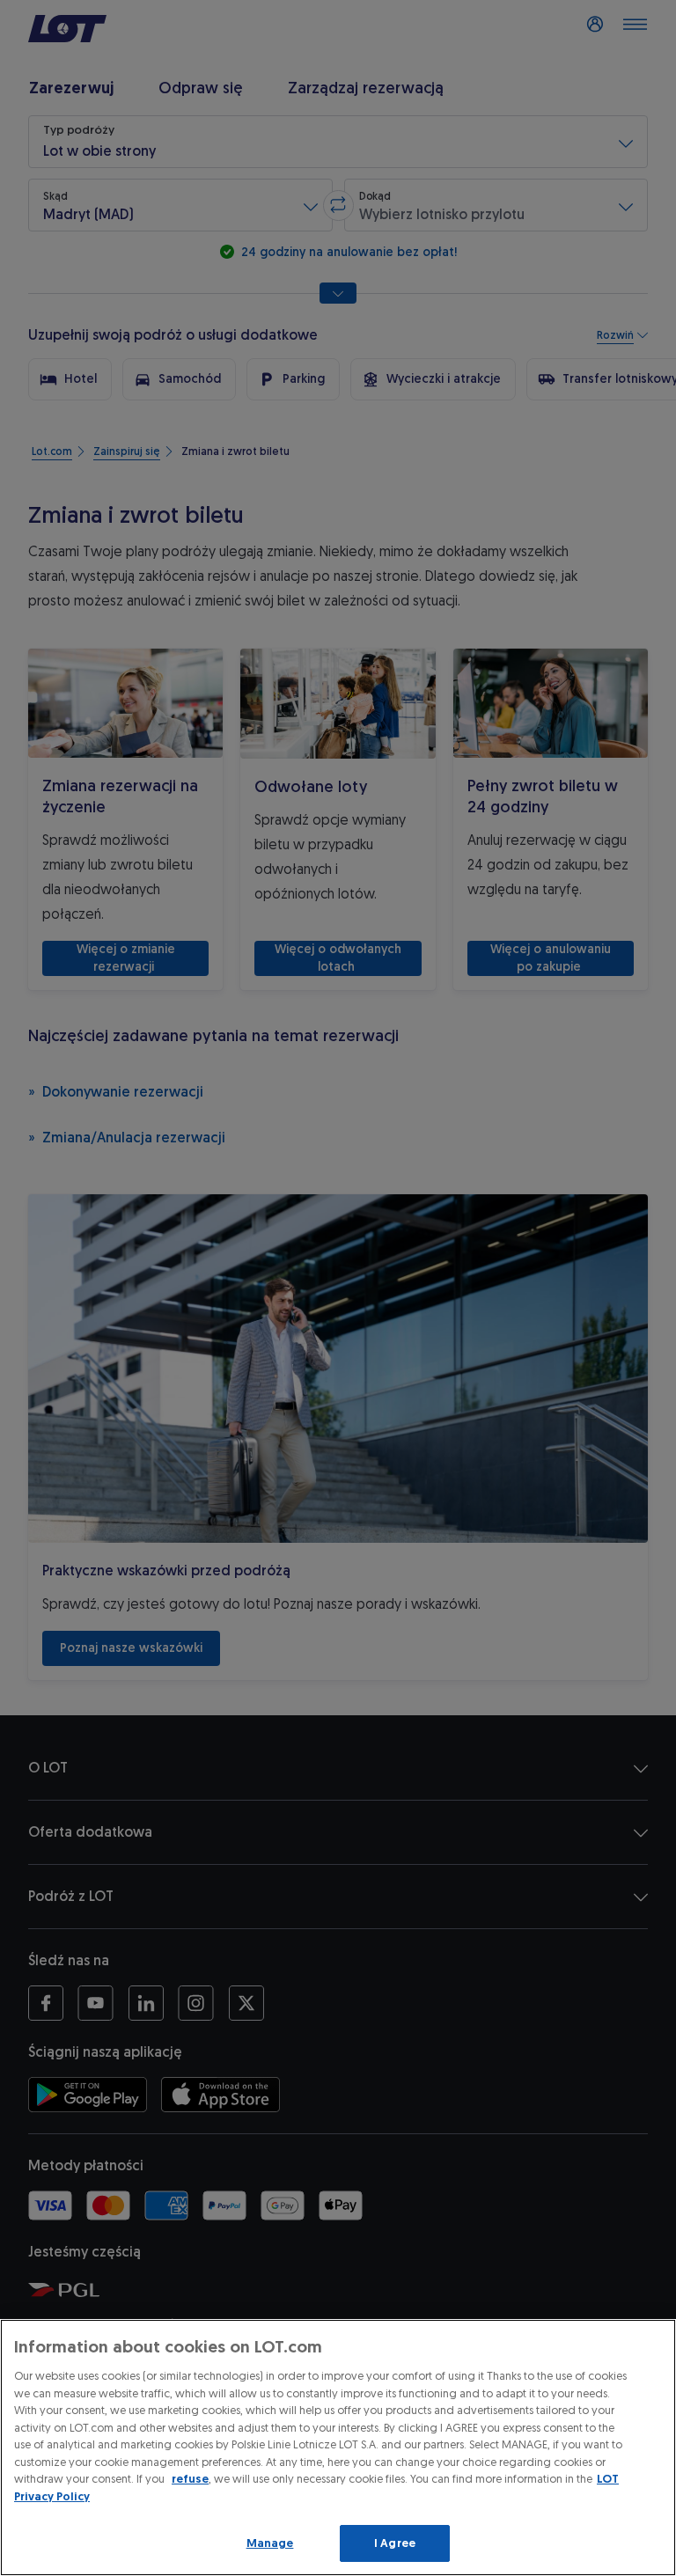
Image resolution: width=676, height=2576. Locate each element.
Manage (270, 2543)
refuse (190, 2479)
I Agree (395, 2543)
